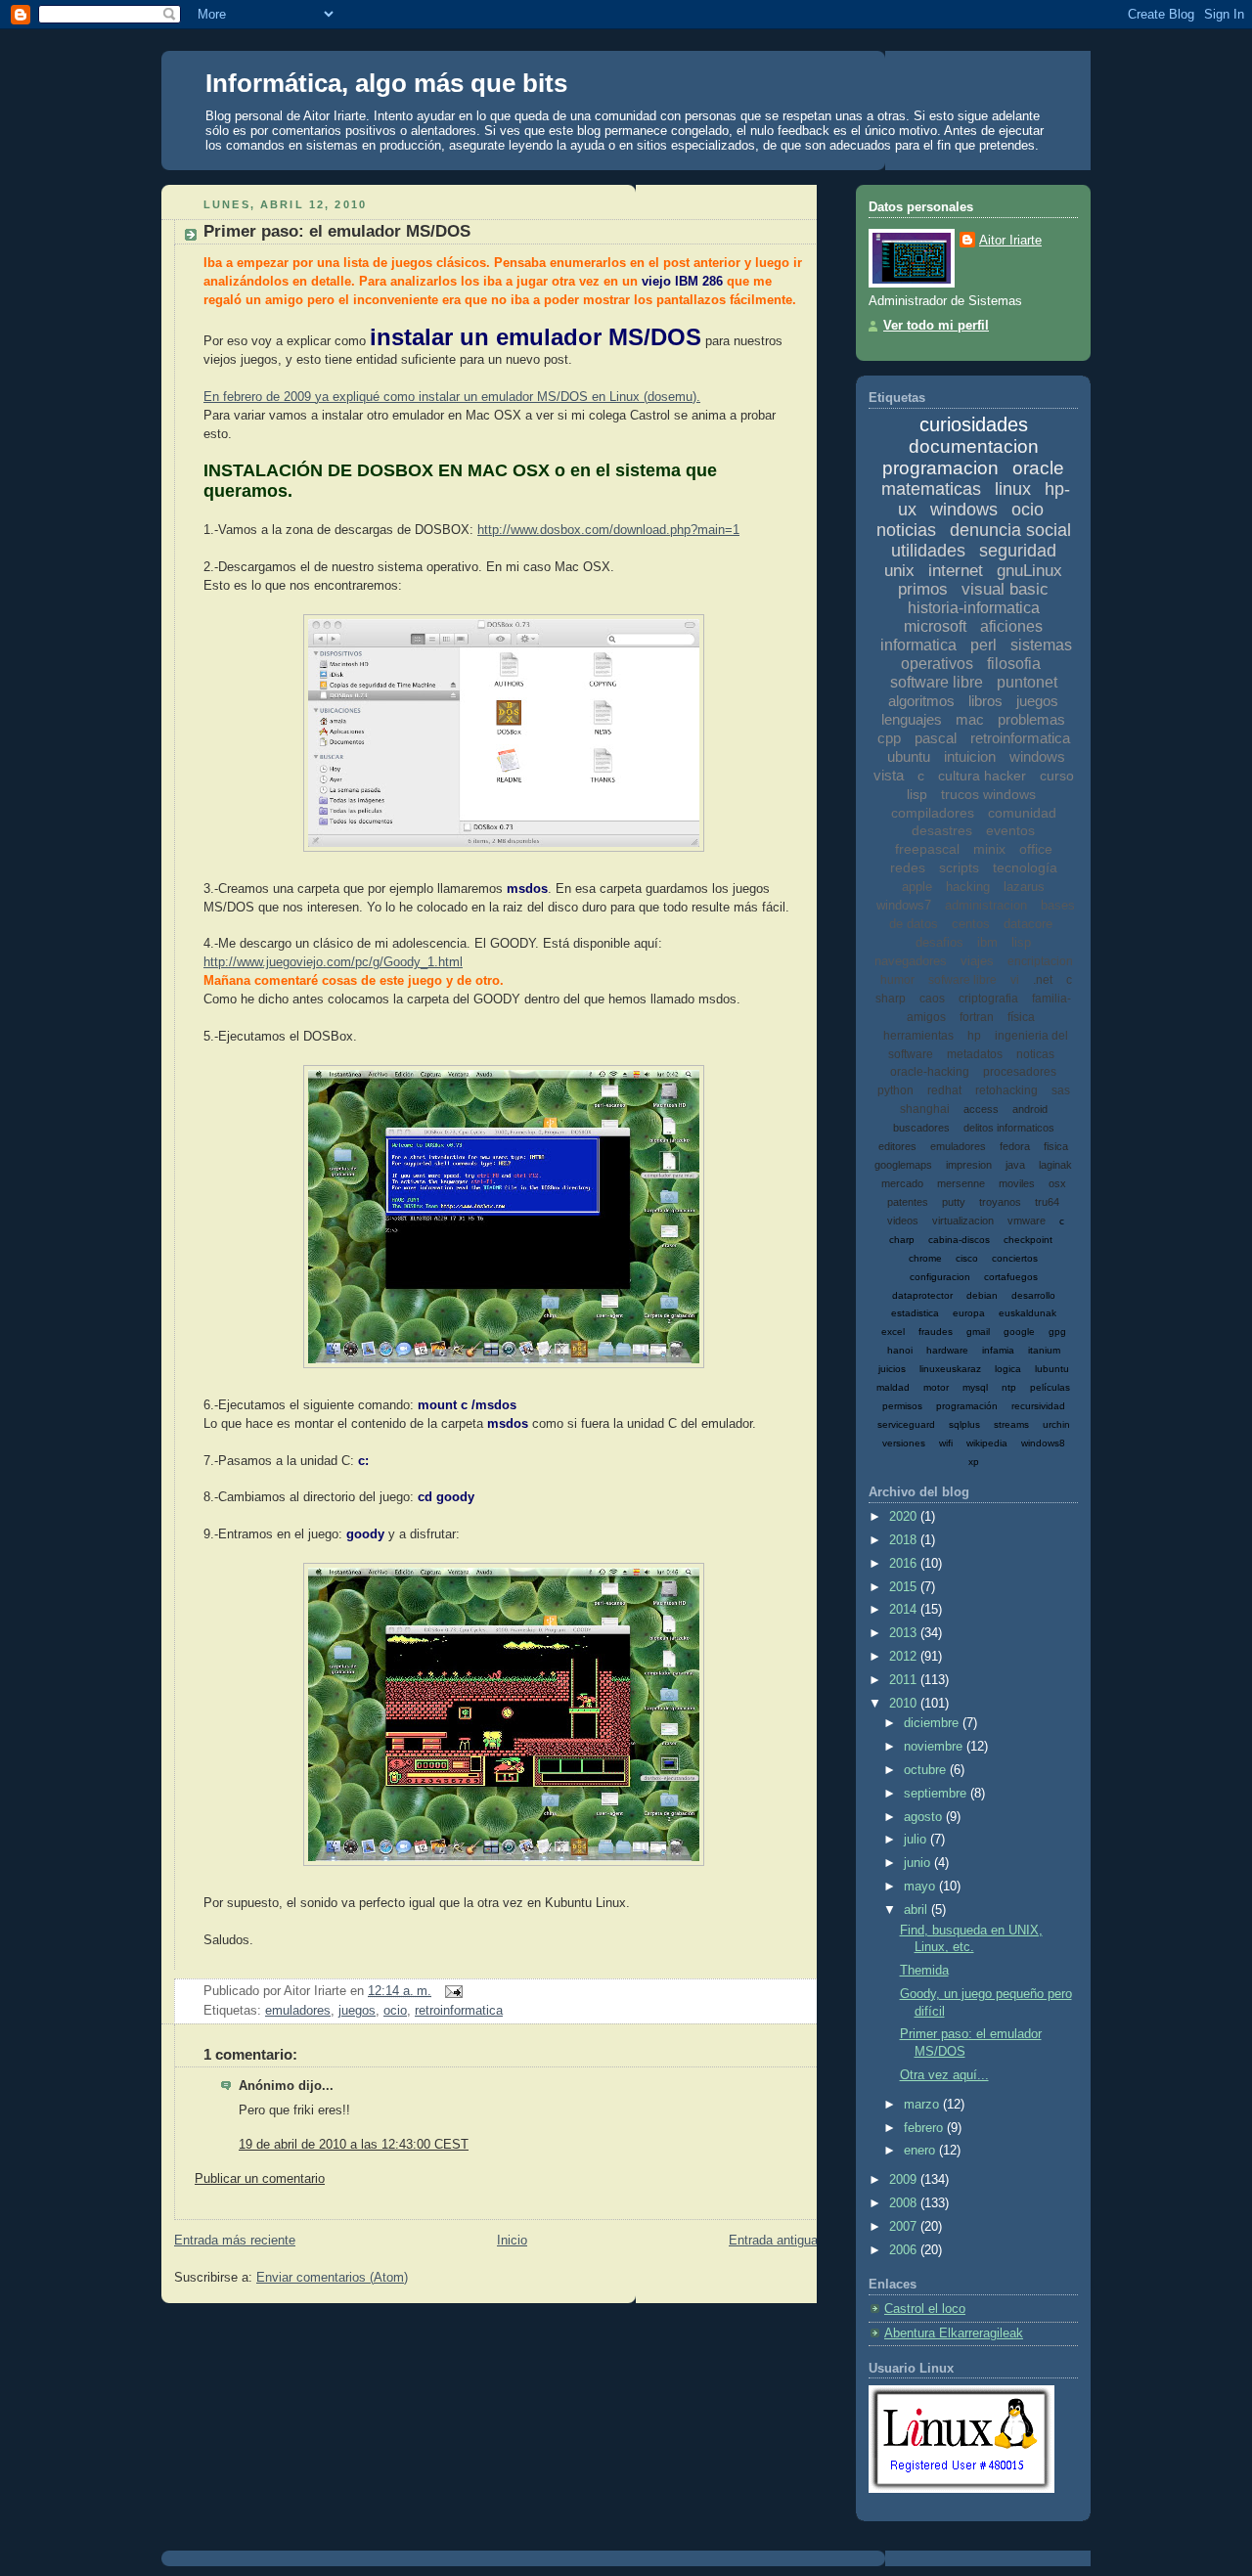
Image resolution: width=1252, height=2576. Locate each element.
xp (974, 1462)
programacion (940, 468)
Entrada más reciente (235, 2241)
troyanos (1000, 1202)
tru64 (1047, 1202)
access (981, 1109)
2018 (905, 1540)
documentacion (974, 446)
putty (954, 1202)
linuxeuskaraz (950, 1369)
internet (956, 571)
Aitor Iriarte (1010, 241)
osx (1057, 1183)
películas (1050, 1387)
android (1030, 1109)
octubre (927, 1770)
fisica (1056, 1146)
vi (1015, 980)
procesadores (1020, 1072)
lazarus (1024, 887)
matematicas (931, 489)
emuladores (298, 2011)
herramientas (918, 1036)
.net (1043, 980)
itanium (1044, 1350)
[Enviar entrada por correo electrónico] (451, 1991)
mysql (975, 1387)
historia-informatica (974, 608)
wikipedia (987, 1443)
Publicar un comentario (260, 2179)
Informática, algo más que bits (386, 83)
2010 (905, 1704)
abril (917, 1910)
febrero (925, 2128)
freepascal (927, 849)
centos (971, 924)
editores (897, 1146)
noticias (906, 530)
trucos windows (988, 794)
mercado (902, 1183)
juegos (357, 2011)
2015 (905, 1587)
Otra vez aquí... (944, 2075)
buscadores (921, 1128)
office (1036, 849)
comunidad (1022, 813)
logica (1008, 1369)
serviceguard (906, 1424)
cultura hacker (982, 776)
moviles (1017, 1183)
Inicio (512, 2241)
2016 (905, 1564)
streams (1011, 1424)
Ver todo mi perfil (936, 326)
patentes (908, 1202)
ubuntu (909, 756)
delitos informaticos (1009, 1128)
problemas (1031, 719)
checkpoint (1028, 1240)
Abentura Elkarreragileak (954, 2333)
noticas (1035, 1054)
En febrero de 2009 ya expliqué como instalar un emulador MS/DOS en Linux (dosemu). (452, 397)
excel (893, 1332)
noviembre (935, 1747)
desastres (942, 830)
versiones (904, 1443)
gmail (978, 1332)
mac (970, 719)
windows (964, 510)
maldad (893, 1387)
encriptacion (1040, 961)
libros (985, 701)
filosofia (1014, 664)
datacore (1028, 924)
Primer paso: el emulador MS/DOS (337, 231)
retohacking (1006, 1090)
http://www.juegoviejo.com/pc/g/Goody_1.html (333, 962)
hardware (947, 1350)
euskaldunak (1028, 1313)
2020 (905, 1517)
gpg (1057, 1332)
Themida (924, 1971)
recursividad (1038, 1406)
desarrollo (1033, 1295)
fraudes (936, 1332)
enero (921, 2151)
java (1015, 1165)
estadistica (915, 1313)
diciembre (933, 1723)
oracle (1038, 468)
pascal (936, 738)
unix (899, 571)
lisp (1021, 942)
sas (1061, 1090)
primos (923, 589)
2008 (905, 2203)
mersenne (961, 1183)
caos (932, 999)
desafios (939, 942)
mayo (921, 1887)
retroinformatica (459, 2011)
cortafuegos (1011, 1277)
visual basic (1005, 589)
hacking (968, 887)
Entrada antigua (773, 2241)
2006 (905, 2250)
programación (967, 1406)
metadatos (975, 1054)
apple (917, 887)
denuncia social (1010, 530)
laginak (1055, 1165)
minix (989, 849)
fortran (977, 1017)
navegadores (911, 961)
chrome (925, 1258)
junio (919, 1863)
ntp (1009, 1387)
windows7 (904, 905)
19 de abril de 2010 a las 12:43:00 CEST (354, 2145)
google (1019, 1332)
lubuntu (1052, 1369)
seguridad (1018, 551)
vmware (1027, 1221)
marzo (923, 2105)
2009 (905, 2180)
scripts (959, 867)
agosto (925, 1817)
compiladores (933, 813)
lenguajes (912, 719)
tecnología (1025, 867)
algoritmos (921, 701)
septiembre (937, 1794)
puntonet (1027, 682)
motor (936, 1387)
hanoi (900, 1350)
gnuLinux (1029, 571)
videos (903, 1221)
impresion (969, 1165)
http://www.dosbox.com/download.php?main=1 (608, 530)
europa (969, 1313)
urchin (1056, 1424)
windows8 (1043, 1443)
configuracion (940, 1277)
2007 (905, 2227)
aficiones (1011, 626)
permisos (902, 1406)
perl (984, 645)
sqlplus (964, 1424)
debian (982, 1295)
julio (917, 1840)
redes (908, 867)
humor (897, 980)
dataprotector (922, 1295)
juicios (892, 1369)
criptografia (988, 999)
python (895, 1090)
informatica (918, 645)
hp (974, 1036)
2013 (905, 1633)
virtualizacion (963, 1221)
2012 (905, 1657)
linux (1013, 489)
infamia (998, 1350)
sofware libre (962, 980)
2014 (905, 1610)
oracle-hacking (930, 1072)
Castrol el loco (925, 2309)
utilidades (928, 551)
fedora (1015, 1146)
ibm (987, 942)
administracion (986, 905)
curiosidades (974, 424)
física (1021, 1017)
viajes (977, 961)
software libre (937, 682)
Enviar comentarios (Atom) (332, 2278)
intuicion (970, 756)
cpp (889, 738)
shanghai (925, 1109)
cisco (967, 1258)
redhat (944, 1090)
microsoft (935, 626)
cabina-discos (959, 1240)
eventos (1010, 830)
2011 (905, 1680)
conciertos (1015, 1258)
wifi (946, 1443)
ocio (395, 2011)
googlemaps (903, 1165)
